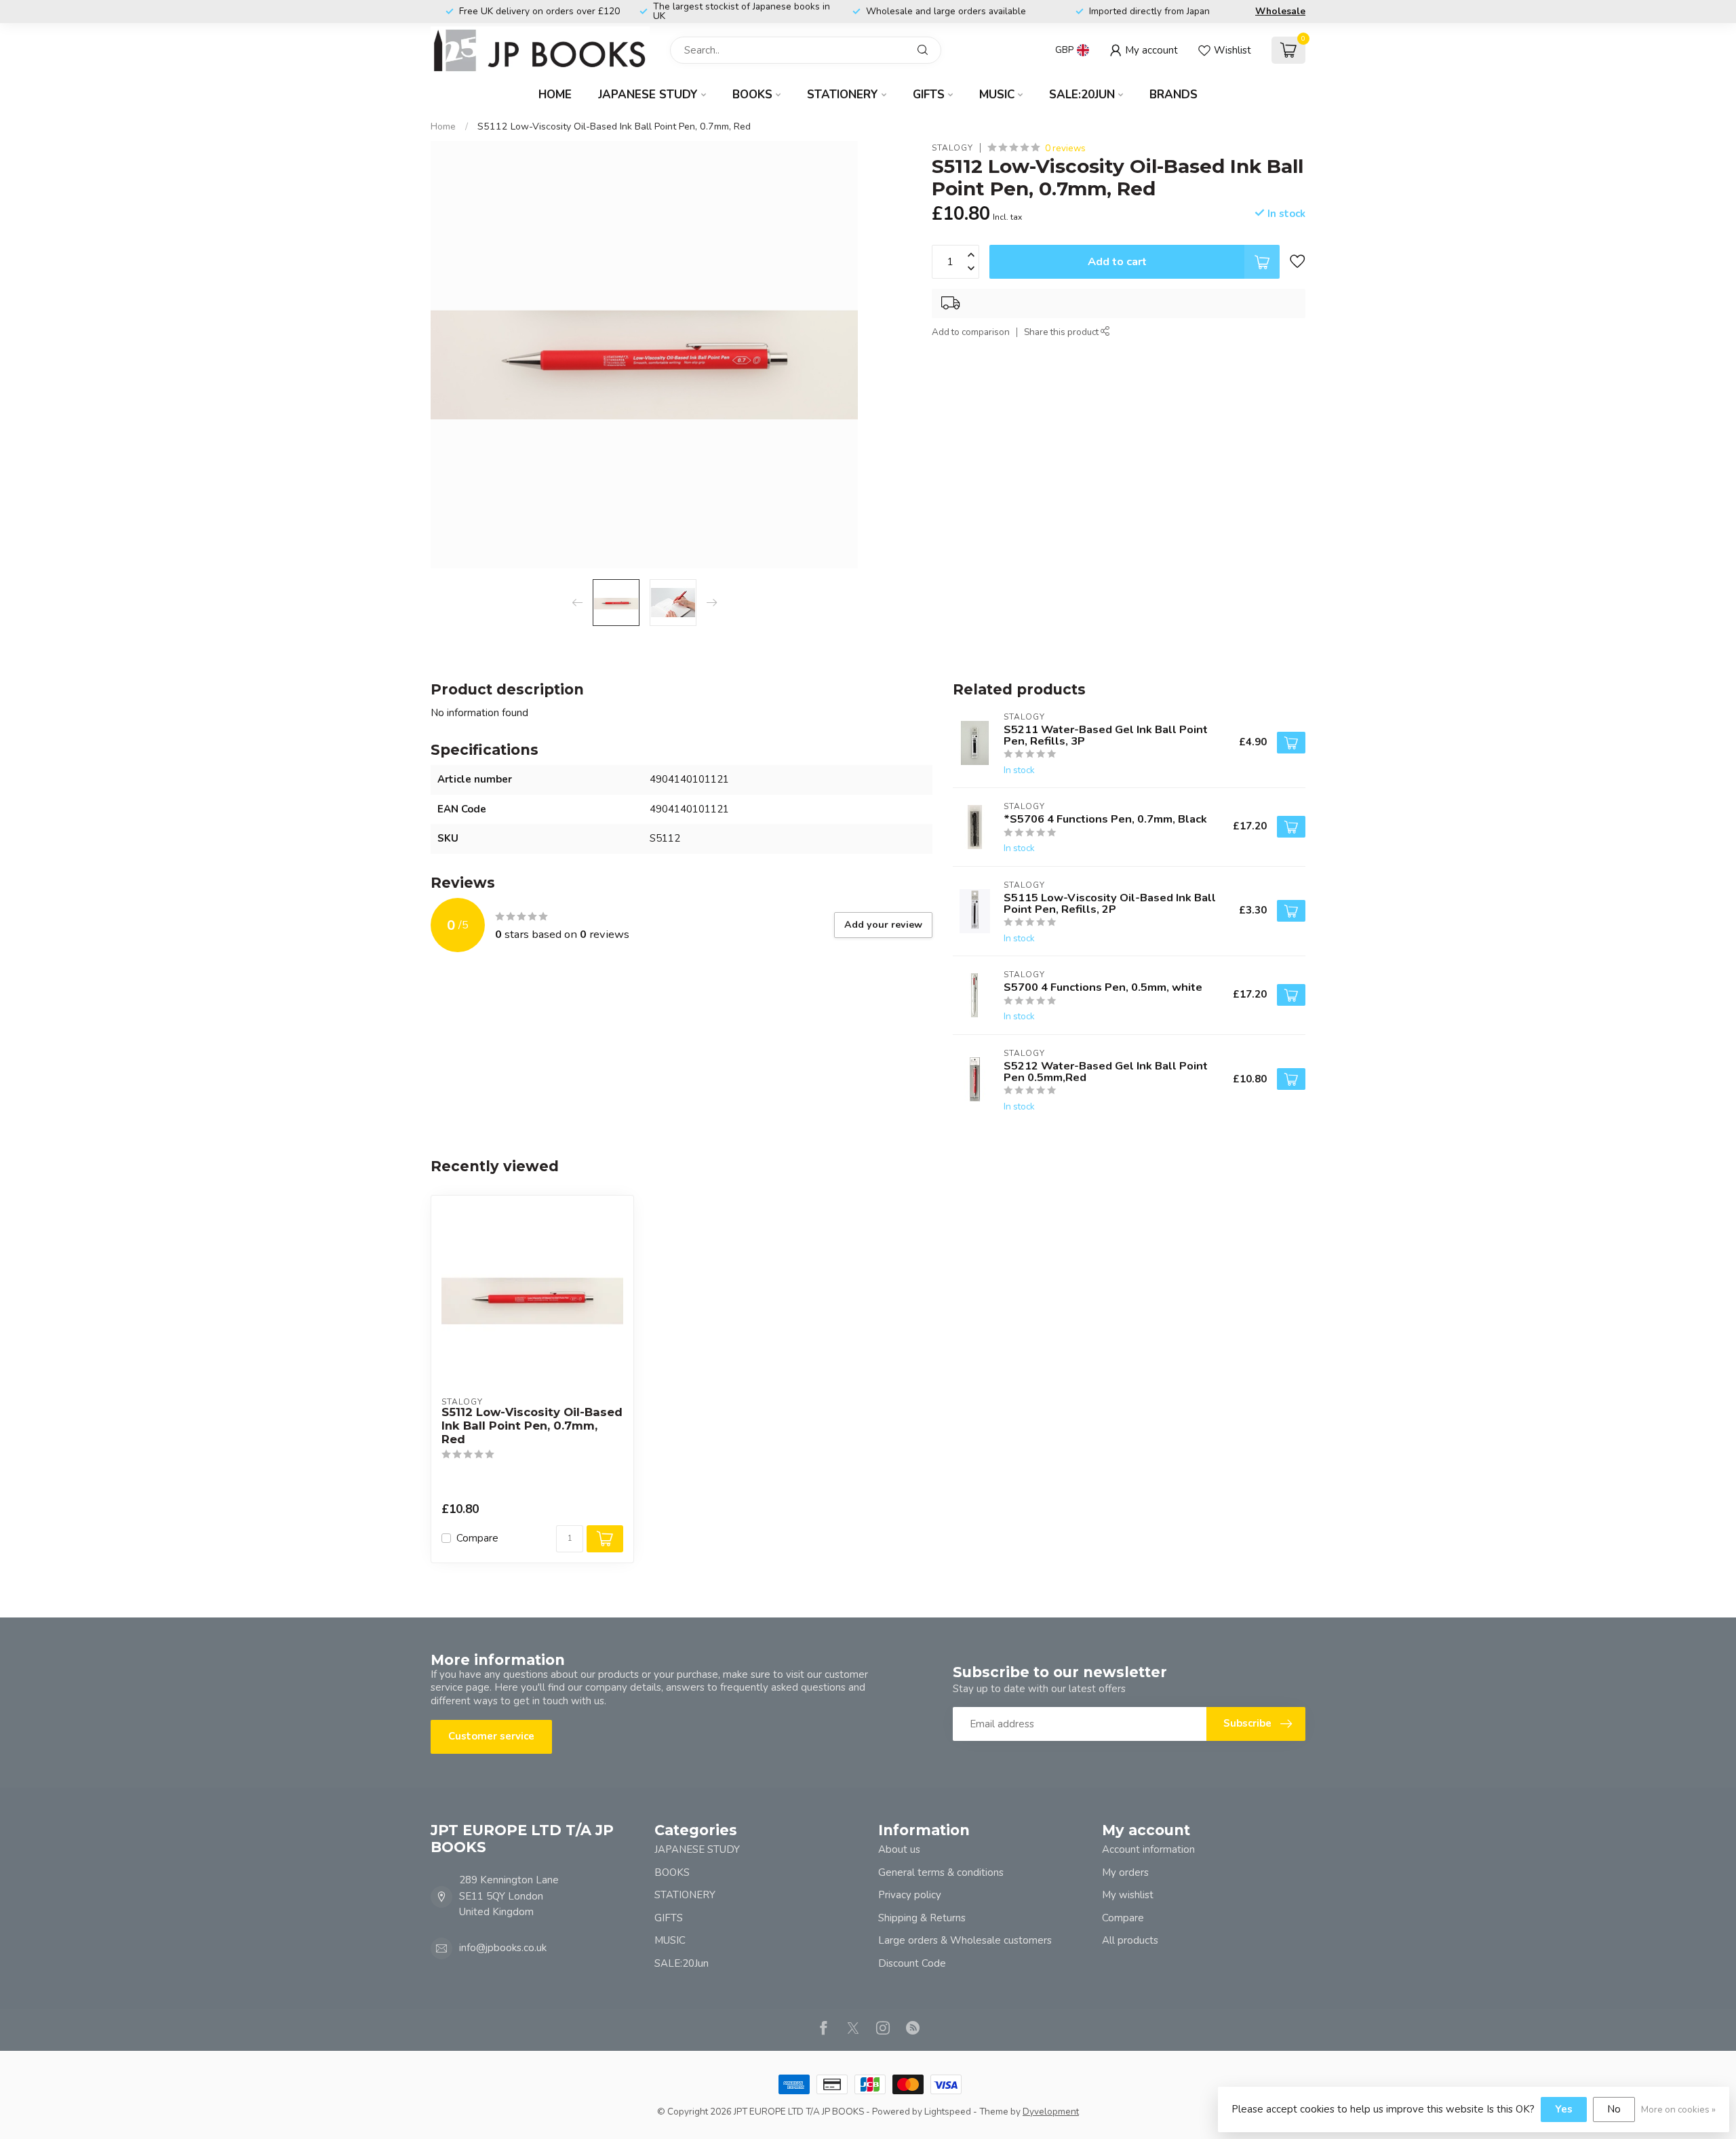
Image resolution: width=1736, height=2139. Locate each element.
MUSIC (997, 95)
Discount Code (912, 1963)
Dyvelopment (1051, 2112)
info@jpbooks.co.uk (503, 1948)
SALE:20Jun (1082, 95)
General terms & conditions (941, 1872)
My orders (1125, 1872)
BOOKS (752, 95)
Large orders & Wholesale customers (965, 1940)
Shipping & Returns (922, 1918)
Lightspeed (948, 2112)
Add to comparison (971, 333)
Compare (477, 1538)
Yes (1564, 2109)
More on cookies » (1678, 2109)
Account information (1148, 1849)
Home (555, 95)
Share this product (1062, 333)
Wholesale (1280, 11)
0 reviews (1065, 148)
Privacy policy (910, 1895)
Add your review (883, 925)
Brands (1173, 95)
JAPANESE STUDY (648, 95)
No (1614, 2109)
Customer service (491, 1736)
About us (899, 1849)
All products (1130, 1940)
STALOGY (952, 149)
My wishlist (1128, 1895)
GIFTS (929, 95)
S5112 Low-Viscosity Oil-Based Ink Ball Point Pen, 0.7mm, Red (614, 126)
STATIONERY (843, 95)
